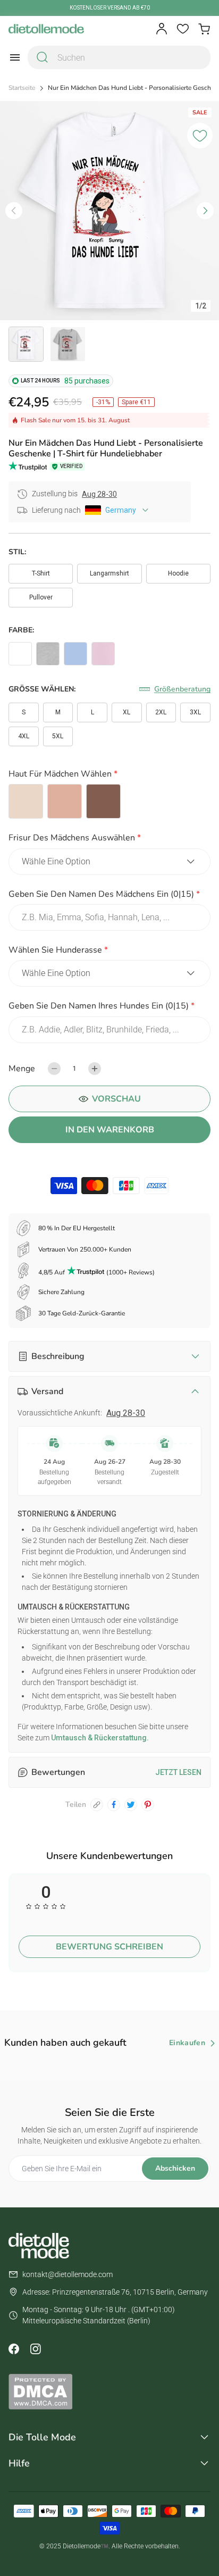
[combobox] (119, 57)
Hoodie (178, 573)
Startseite (22, 88)
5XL (58, 736)
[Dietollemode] (46, 29)
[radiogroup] (109, 801)
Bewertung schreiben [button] (109, 1947)
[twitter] (131, 1805)
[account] (162, 29)
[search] (43, 57)
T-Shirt (41, 573)
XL (127, 712)
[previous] (14, 211)
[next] (205, 211)
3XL (195, 712)
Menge (22, 1069)
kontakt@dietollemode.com (68, 2274)
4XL (24, 736)
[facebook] (114, 1805)
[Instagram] (35, 2349)
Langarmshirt (109, 573)
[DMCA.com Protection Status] (109, 2391)
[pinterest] (148, 1805)
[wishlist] (183, 29)
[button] (109, 776)
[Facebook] (14, 2349)
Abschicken (175, 2168)
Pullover (41, 597)
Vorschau (116, 1099)
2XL (161, 712)
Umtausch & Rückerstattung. (99, 1738)
